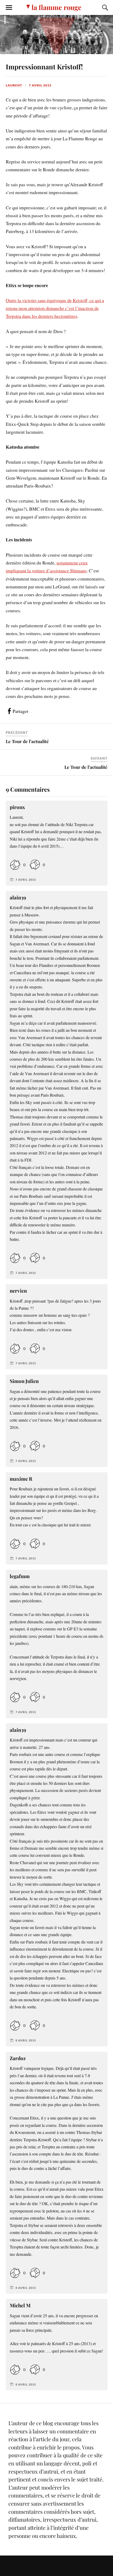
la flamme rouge (56, 7)
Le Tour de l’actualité (27, 741)
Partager (20, 711)
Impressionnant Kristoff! (44, 66)
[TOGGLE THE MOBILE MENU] (9, 8)
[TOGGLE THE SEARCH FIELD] (104, 8)
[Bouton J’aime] (15, 865)
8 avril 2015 (26, 2040)
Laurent (14, 85)
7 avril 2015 (40, 85)
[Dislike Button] (35, 865)
